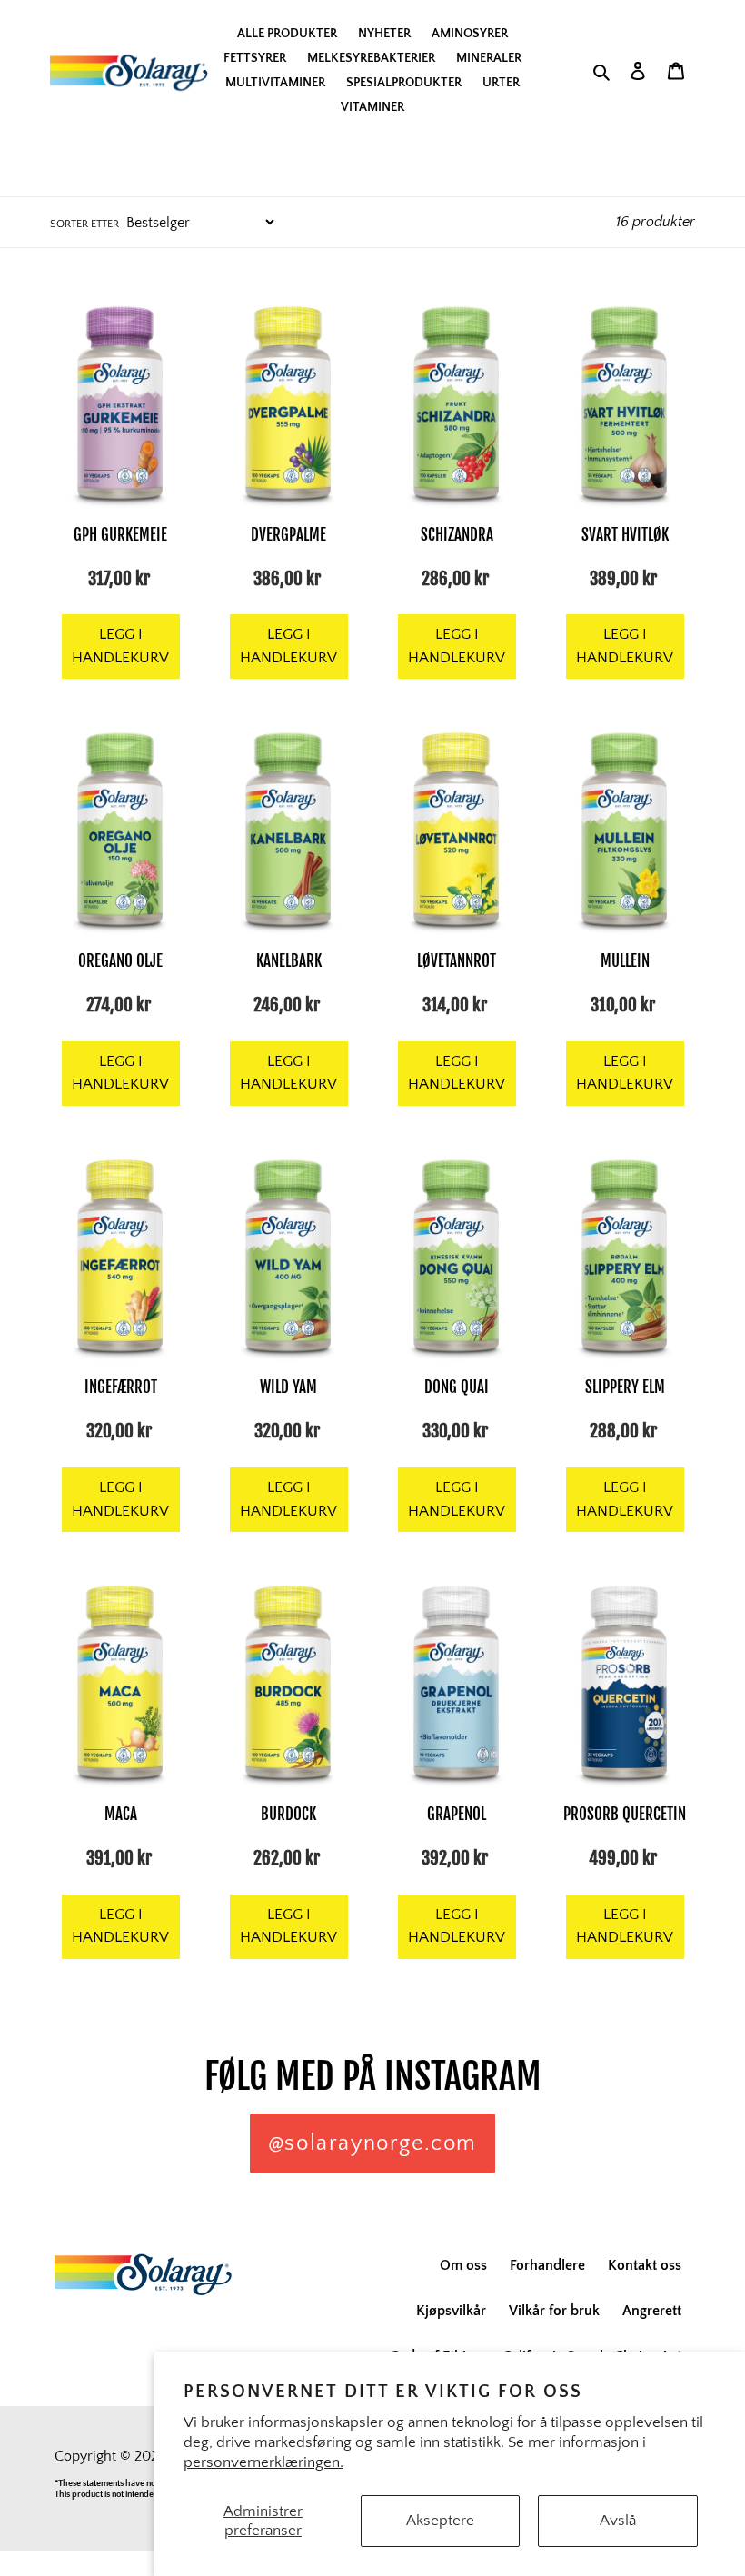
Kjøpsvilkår (451, 2311)
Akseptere (440, 2521)
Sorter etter (84, 224)
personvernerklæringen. (263, 2462)
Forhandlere (547, 2265)
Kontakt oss (645, 2265)
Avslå (618, 2521)
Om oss (463, 2265)
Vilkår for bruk (554, 2311)
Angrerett (652, 2311)
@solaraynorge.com (372, 2143)
